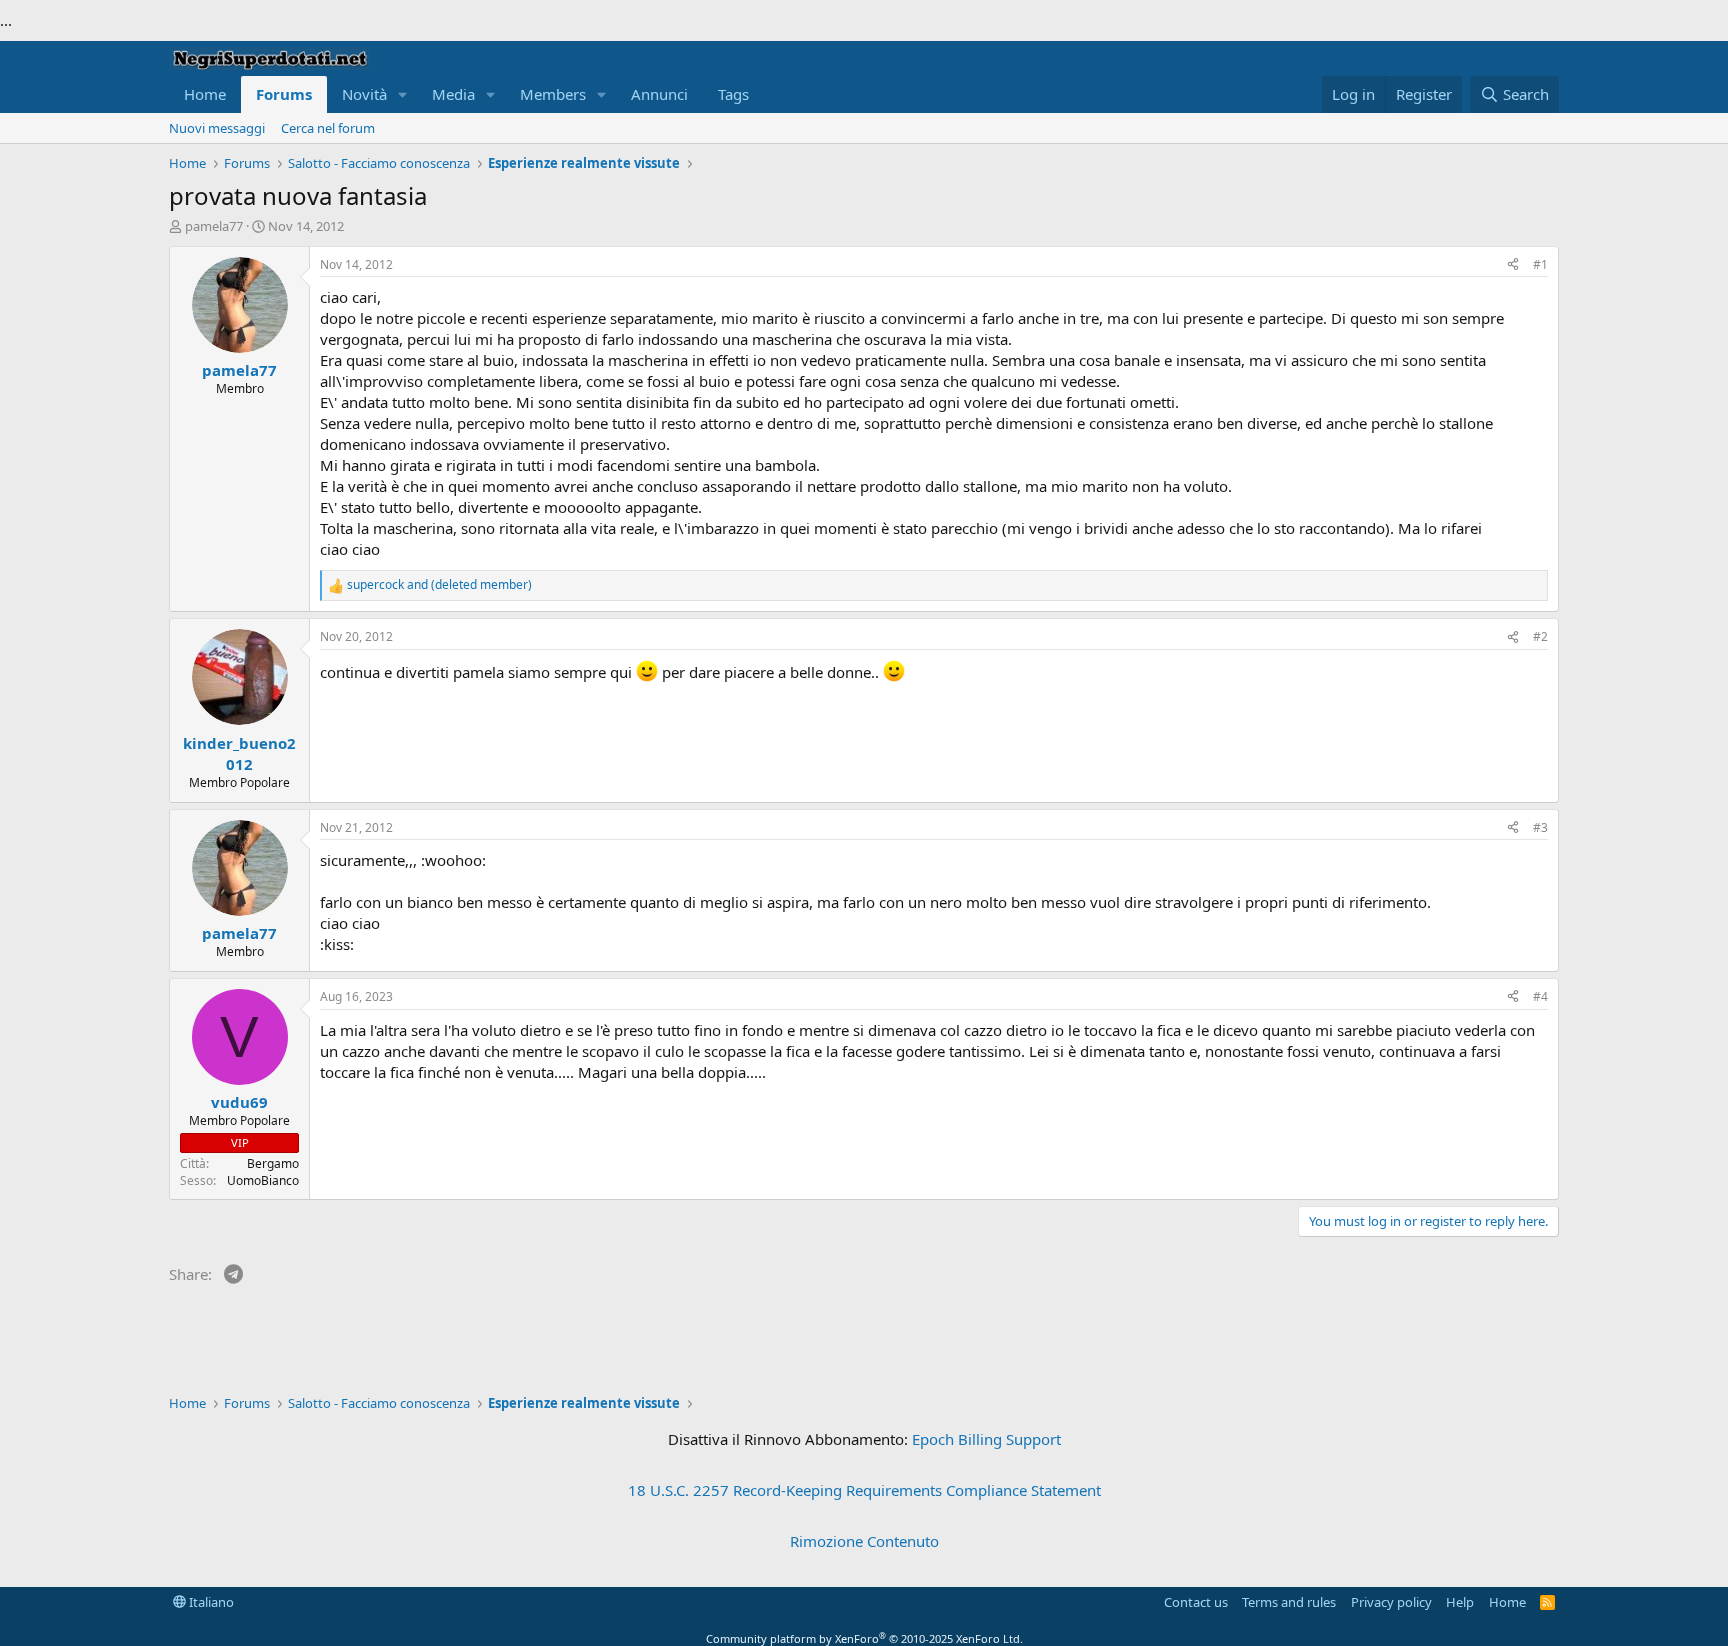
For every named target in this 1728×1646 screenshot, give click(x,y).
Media (453, 94)
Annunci (659, 94)
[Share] (1513, 265)
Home (205, 94)
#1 (1540, 264)
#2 (1540, 636)
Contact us (1196, 1602)
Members (553, 94)
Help (1460, 1602)
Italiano (210, 1602)
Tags (733, 94)
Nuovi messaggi (217, 128)
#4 (1540, 996)
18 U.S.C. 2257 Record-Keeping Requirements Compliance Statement (864, 1490)
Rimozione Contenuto (864, 1541)
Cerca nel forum (328, 128)
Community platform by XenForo (864, 1638)
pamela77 (214, 226)
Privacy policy (1391, 1602)
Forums (284, 94)
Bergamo (273, 1163)
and (439, 585)
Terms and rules (1289, 1602)
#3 (1540, 827)
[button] (403, 94)
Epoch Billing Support (986, 1439)
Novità (364, 94)
